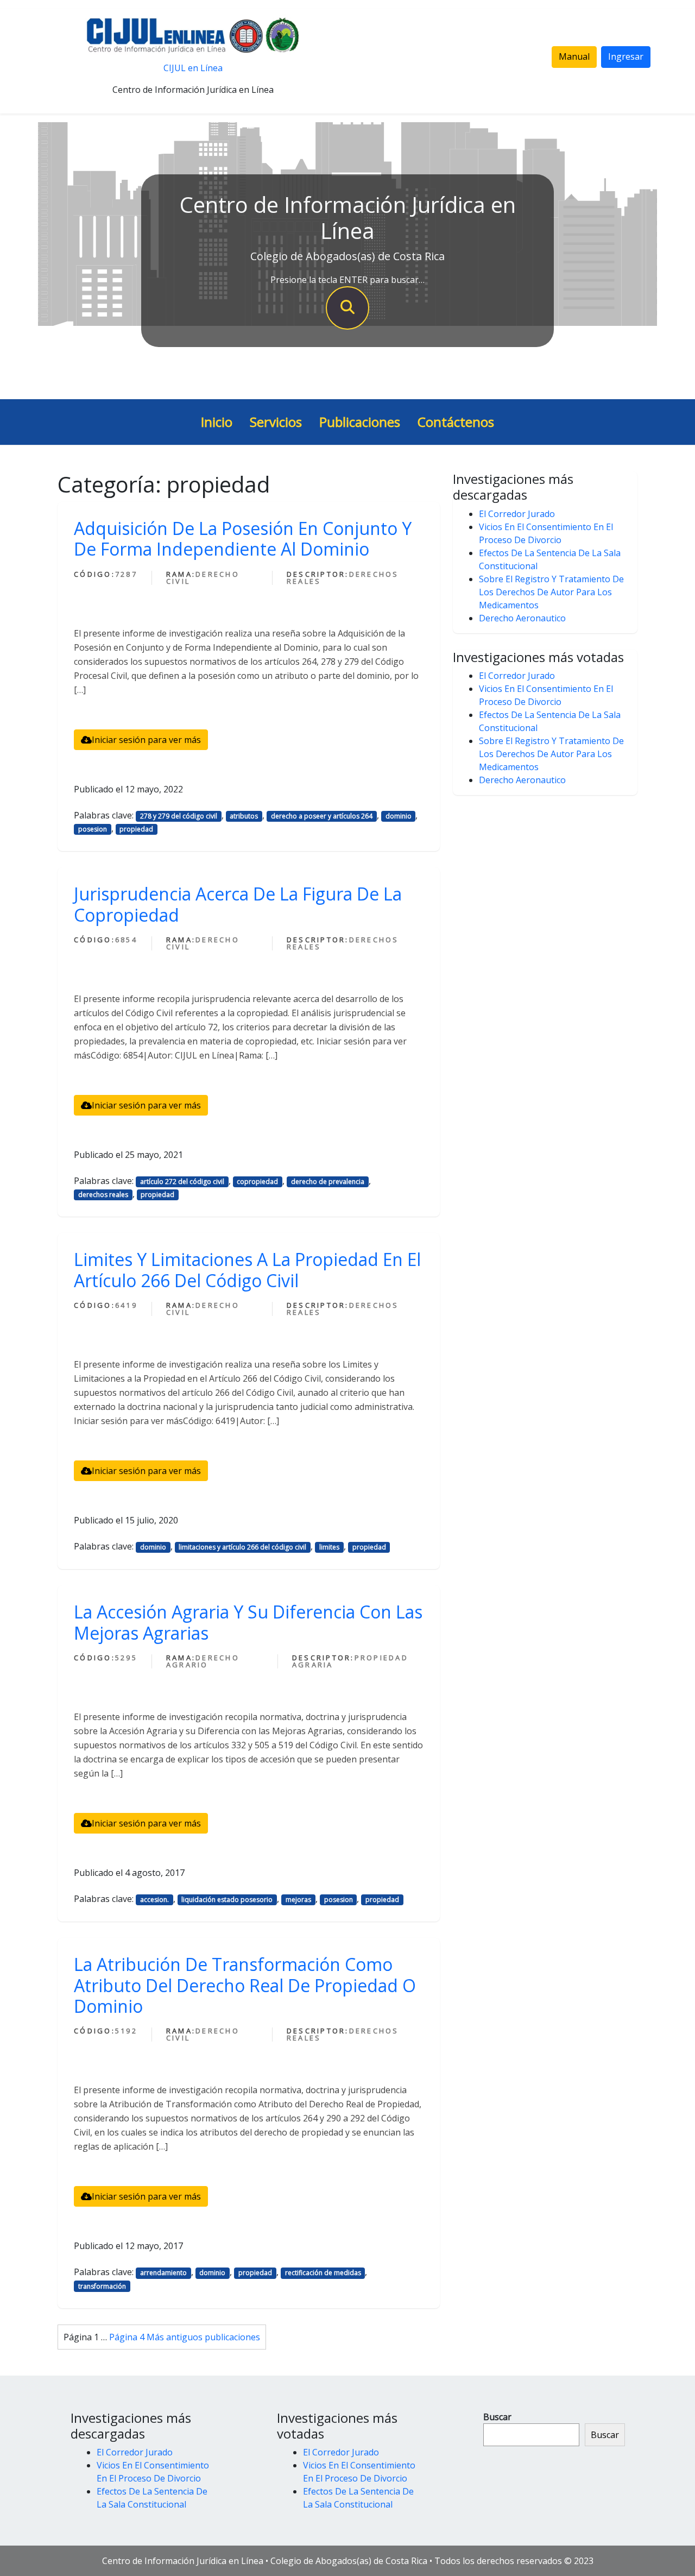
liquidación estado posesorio (227, 1900)
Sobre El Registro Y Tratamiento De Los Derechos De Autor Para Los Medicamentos (551, 592)
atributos (244, 816)
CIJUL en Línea (193, 68)
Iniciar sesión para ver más (146, 740)
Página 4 (127, 2337)
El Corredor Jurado (517, 514)
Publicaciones (360, 422)
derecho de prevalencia (328, 1182)
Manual (574, 56)
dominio (399, 816)
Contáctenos (456, 422)
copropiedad (257, 1182)
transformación (102, 2286)
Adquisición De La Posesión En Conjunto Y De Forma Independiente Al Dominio (243, 538)
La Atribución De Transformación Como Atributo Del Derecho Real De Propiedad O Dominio (245, 1985)
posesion (93, 829)
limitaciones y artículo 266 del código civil (242, 1547)
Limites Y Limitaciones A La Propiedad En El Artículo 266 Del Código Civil (247, 1270)
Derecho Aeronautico (522, 618)
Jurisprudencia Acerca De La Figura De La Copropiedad (238, 904)
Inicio (217, 422)
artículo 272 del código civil (182, 1182)
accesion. (154, 1900)
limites (329, 1547)
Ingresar (626, 56)
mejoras (298, 1900)
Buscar (497, 2417)
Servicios (276, 422)
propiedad (136, 829)
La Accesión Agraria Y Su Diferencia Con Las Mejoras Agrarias (248, 1622)
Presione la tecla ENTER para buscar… (347, 280)
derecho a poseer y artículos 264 (322, 816)
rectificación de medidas (323, 2273)
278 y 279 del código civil (179, 816)
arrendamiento (163, 2273)
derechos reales (103, 1195)
